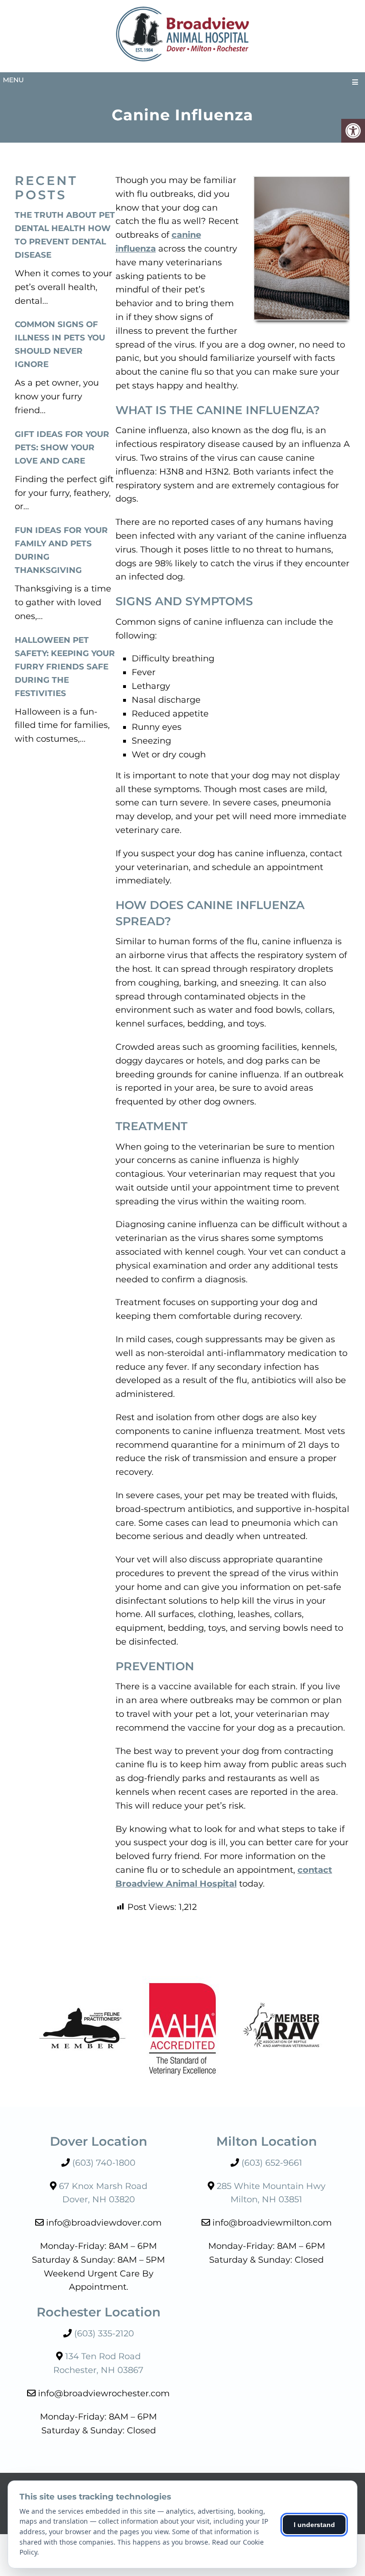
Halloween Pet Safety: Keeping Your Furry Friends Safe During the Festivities (65, 667)
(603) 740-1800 (104, 2162)
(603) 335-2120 (104, 2333)
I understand (314, 2525)
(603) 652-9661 (272, 2162)
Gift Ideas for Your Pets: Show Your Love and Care (62, 447)
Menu (13, 80)
